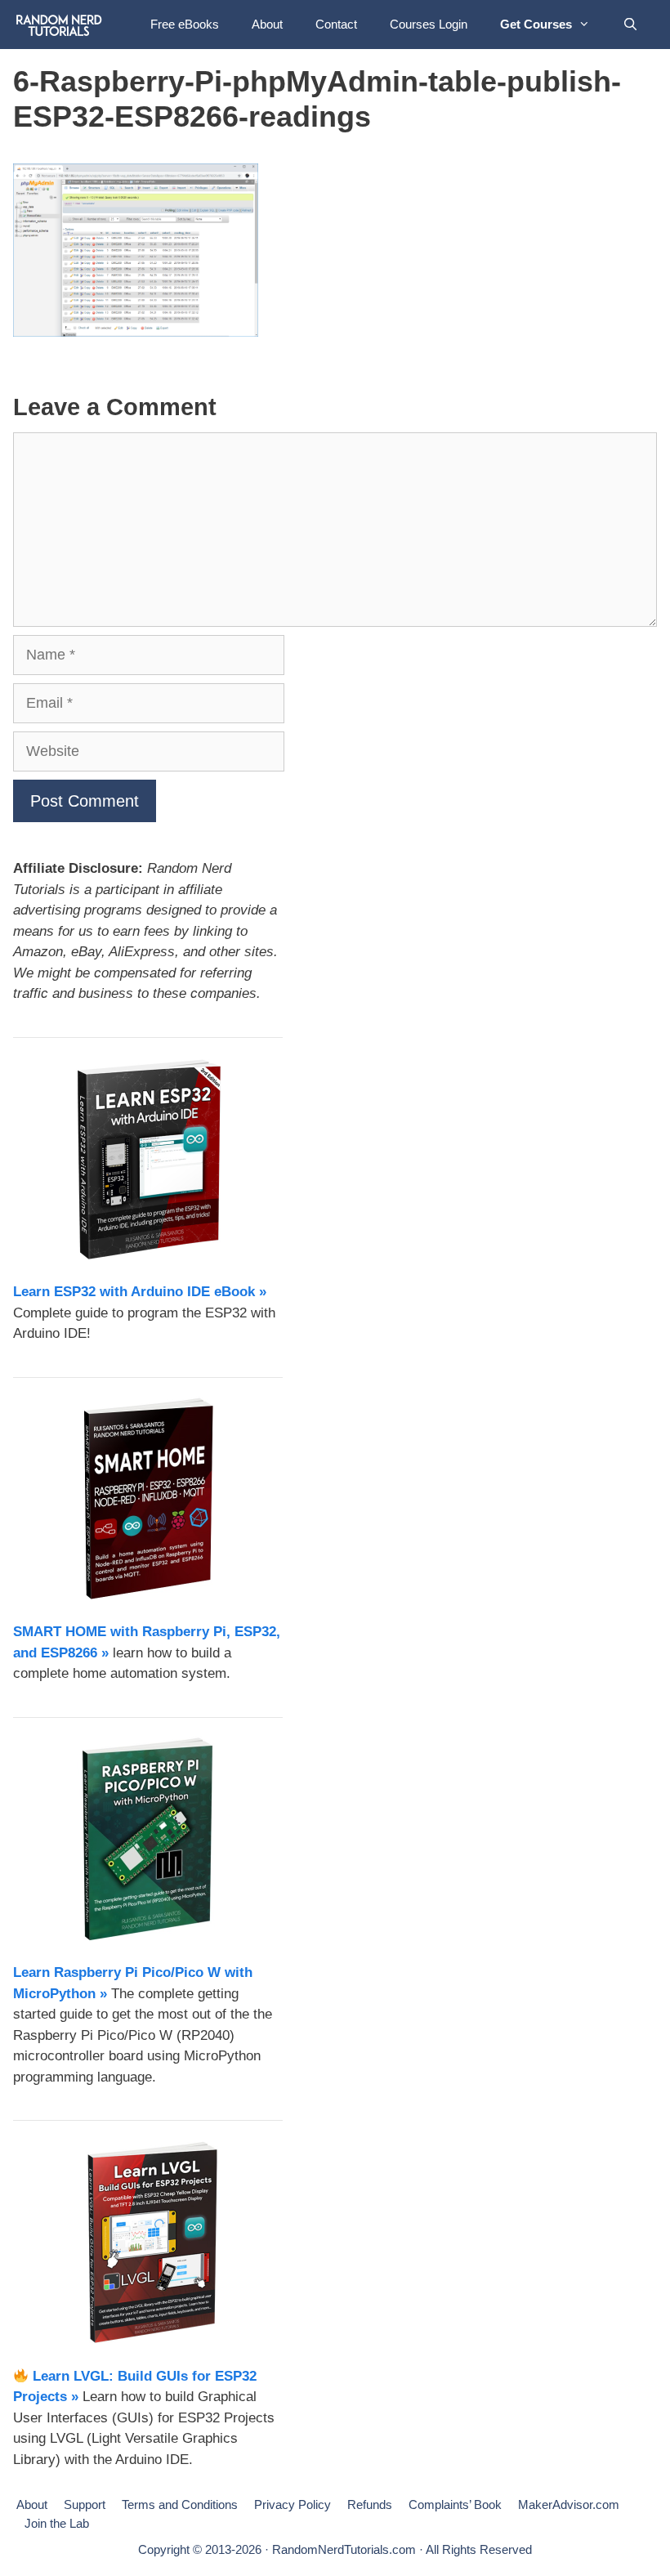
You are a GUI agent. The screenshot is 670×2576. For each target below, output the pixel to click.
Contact (336, 24)
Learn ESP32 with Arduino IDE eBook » (140, 1292)
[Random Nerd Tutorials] (59, 25)
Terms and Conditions (180, 2504)
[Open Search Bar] (630, 25)
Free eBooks (185, 24)
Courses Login (429, 24)
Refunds (370, 2504)
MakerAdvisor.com (569, 2504)
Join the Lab (57, 2523)
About (267, 24)
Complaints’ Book (455, 2504)
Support (85, 2504)
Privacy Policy (293, 2504)
